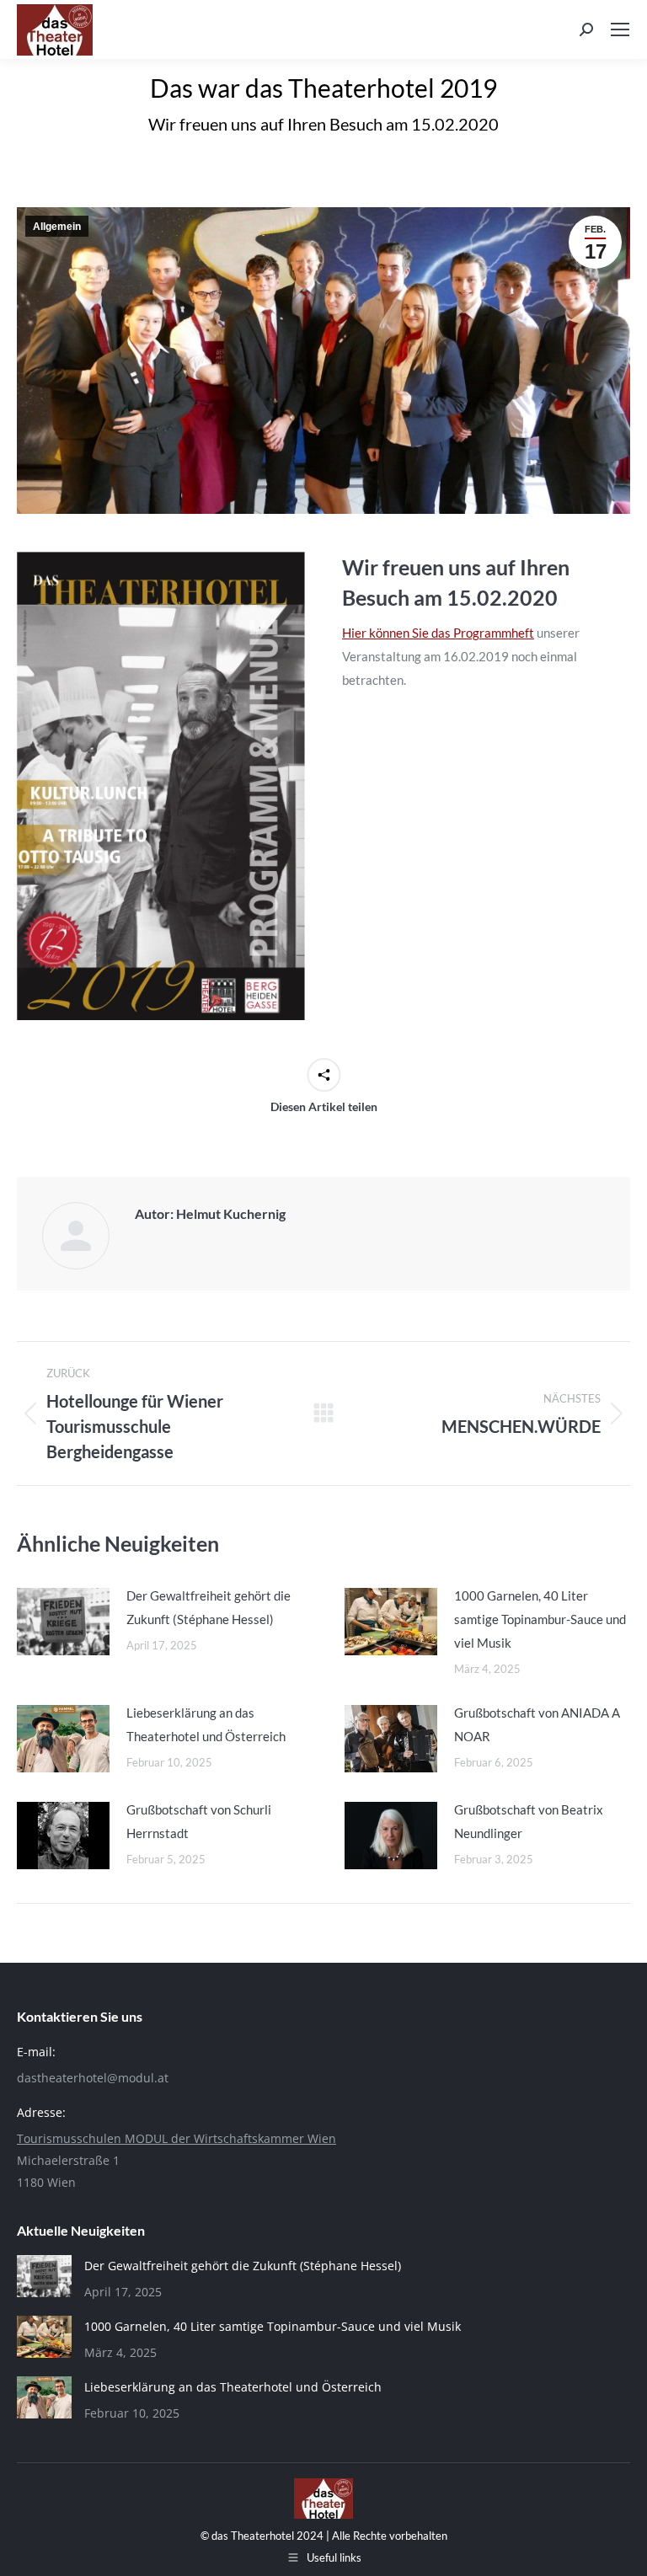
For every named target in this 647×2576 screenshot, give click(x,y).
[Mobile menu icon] (620, 29)
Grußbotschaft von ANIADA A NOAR (537, 1724)
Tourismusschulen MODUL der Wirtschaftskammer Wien (176, 2138)
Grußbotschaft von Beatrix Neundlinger (529, 1821)
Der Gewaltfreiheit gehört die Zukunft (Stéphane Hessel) (209, 1607)
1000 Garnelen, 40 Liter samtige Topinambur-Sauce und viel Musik (540, 1619)
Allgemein (57, 227)
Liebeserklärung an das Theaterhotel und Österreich (206, 1724)
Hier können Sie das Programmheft (438, 633)
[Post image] (63, 1622)
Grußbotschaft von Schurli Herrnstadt (199, 1821)
